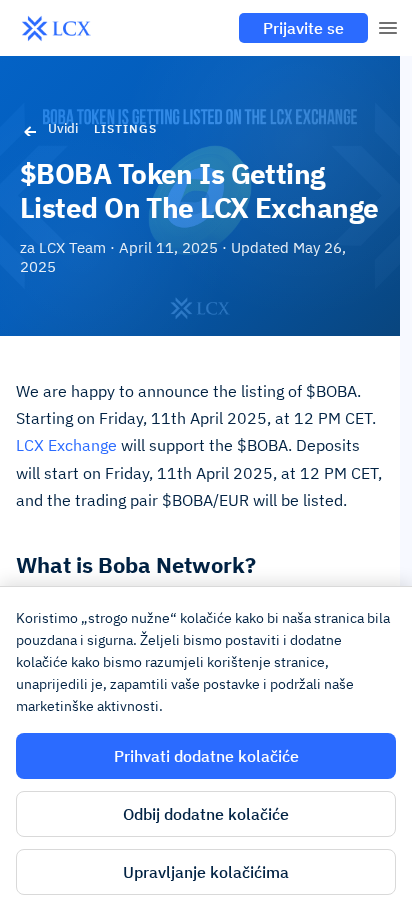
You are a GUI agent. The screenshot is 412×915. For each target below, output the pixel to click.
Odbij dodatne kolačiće (206, 814)
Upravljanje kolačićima (206, 872)
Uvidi (63, 128)
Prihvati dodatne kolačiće (206, 756)
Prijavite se (303, 28)
